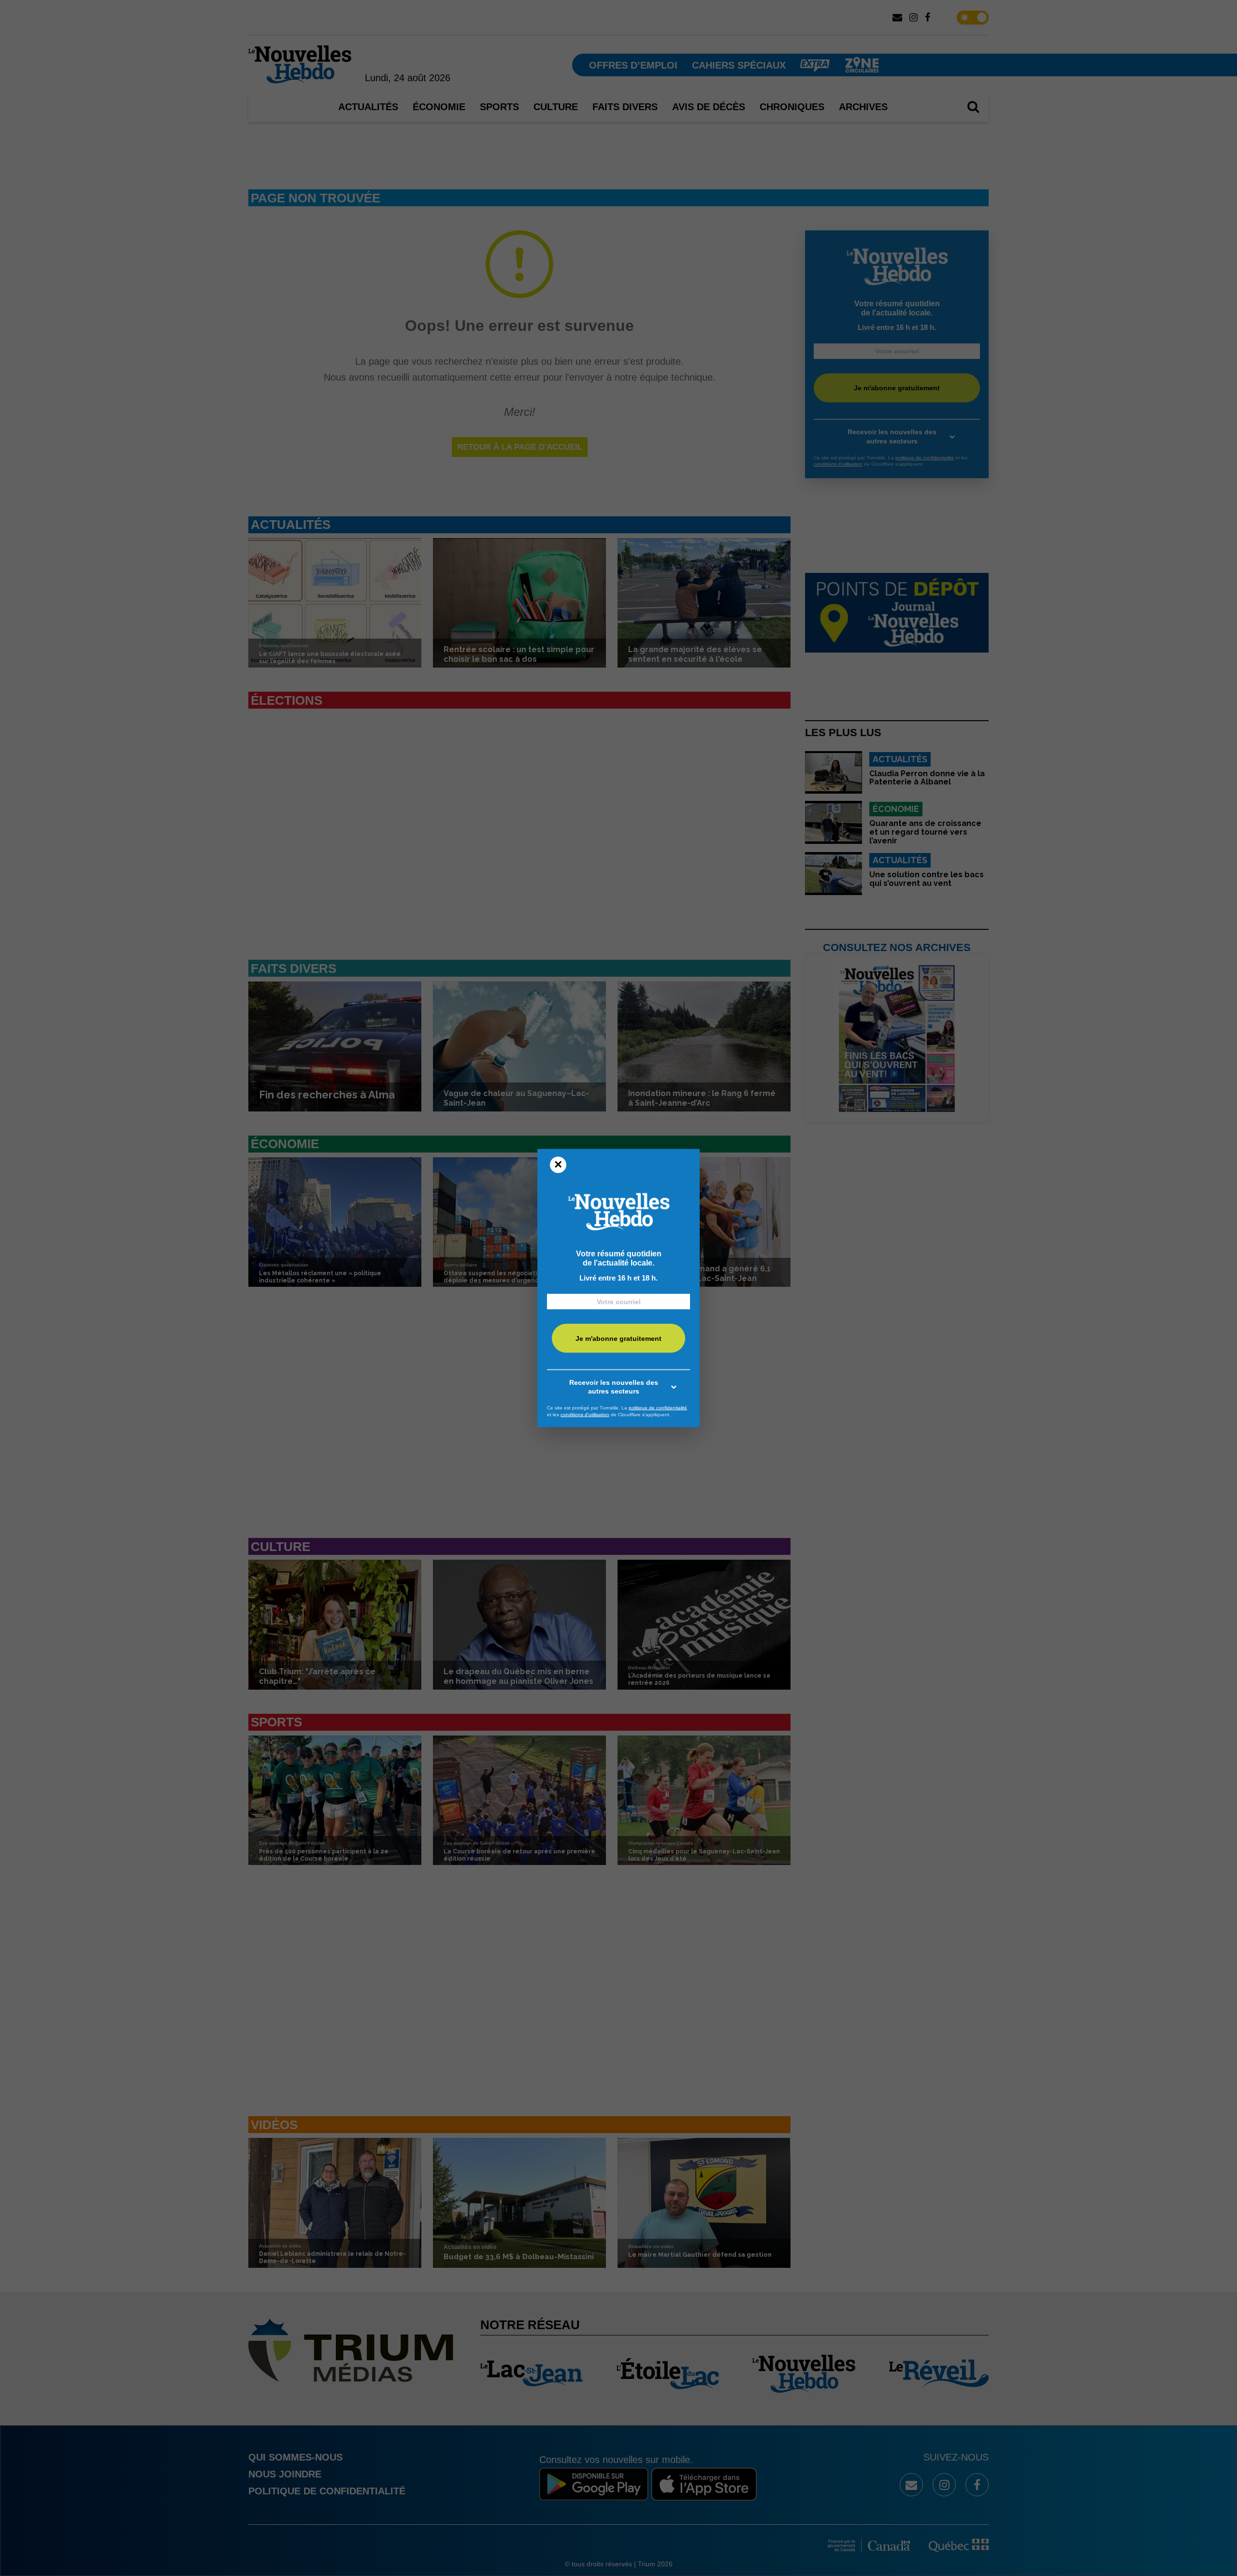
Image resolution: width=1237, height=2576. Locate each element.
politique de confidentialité (658, 1408)
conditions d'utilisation (585, 1414)
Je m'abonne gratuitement (618, 1338)
